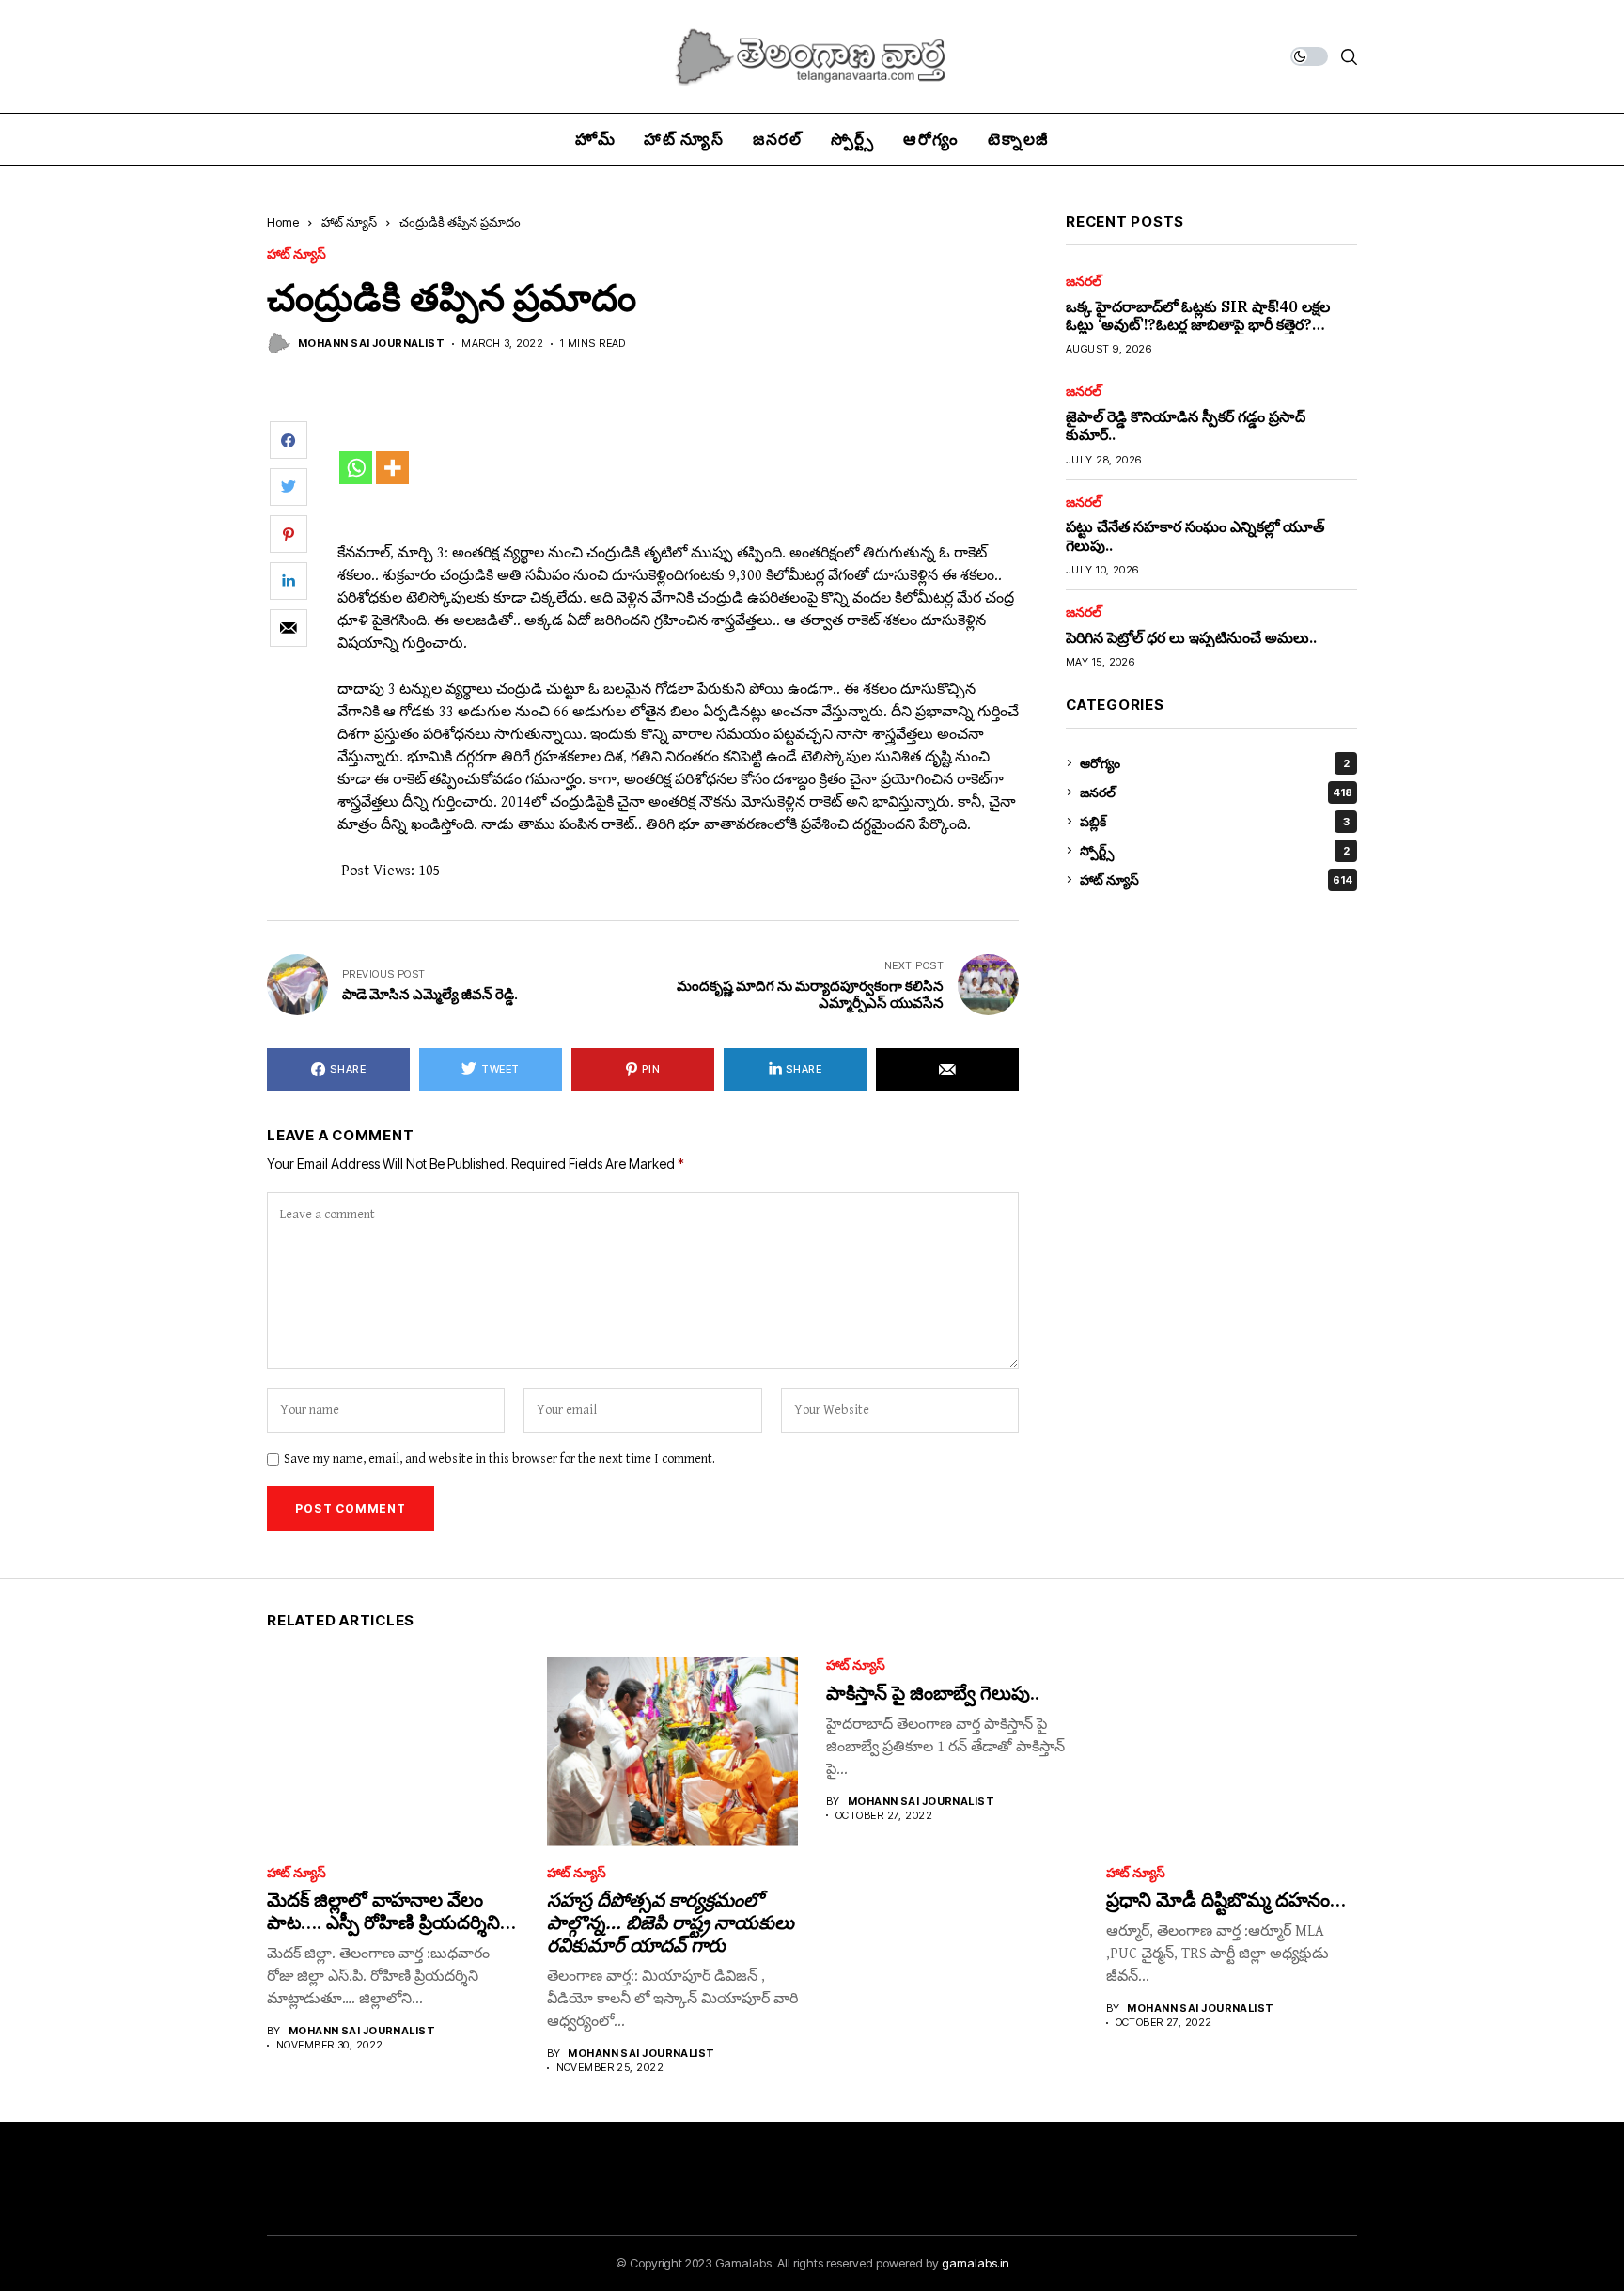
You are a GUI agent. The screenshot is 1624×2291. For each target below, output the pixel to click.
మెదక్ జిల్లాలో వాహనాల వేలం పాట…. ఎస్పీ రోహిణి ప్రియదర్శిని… (391, 1911)
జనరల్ (1084, 281)
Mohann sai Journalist (371, 344)
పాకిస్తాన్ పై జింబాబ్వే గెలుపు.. (933, 1693)
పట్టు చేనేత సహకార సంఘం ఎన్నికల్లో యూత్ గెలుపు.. (1195, 535)
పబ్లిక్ (1215, 821)
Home (283, 222)
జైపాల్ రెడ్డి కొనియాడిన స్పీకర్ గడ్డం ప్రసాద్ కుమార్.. (1186, 425)
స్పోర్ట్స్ (1215, 850)
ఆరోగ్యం (1215, 763)
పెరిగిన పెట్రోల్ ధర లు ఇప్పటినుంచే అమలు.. (1191, 636)
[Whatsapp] (356, 468)
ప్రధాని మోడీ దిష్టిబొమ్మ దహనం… (1226, 1899)
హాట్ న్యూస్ (349, 222)
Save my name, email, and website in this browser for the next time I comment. (500, 1459)
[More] (392, 468)
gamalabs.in (976, 2263)
